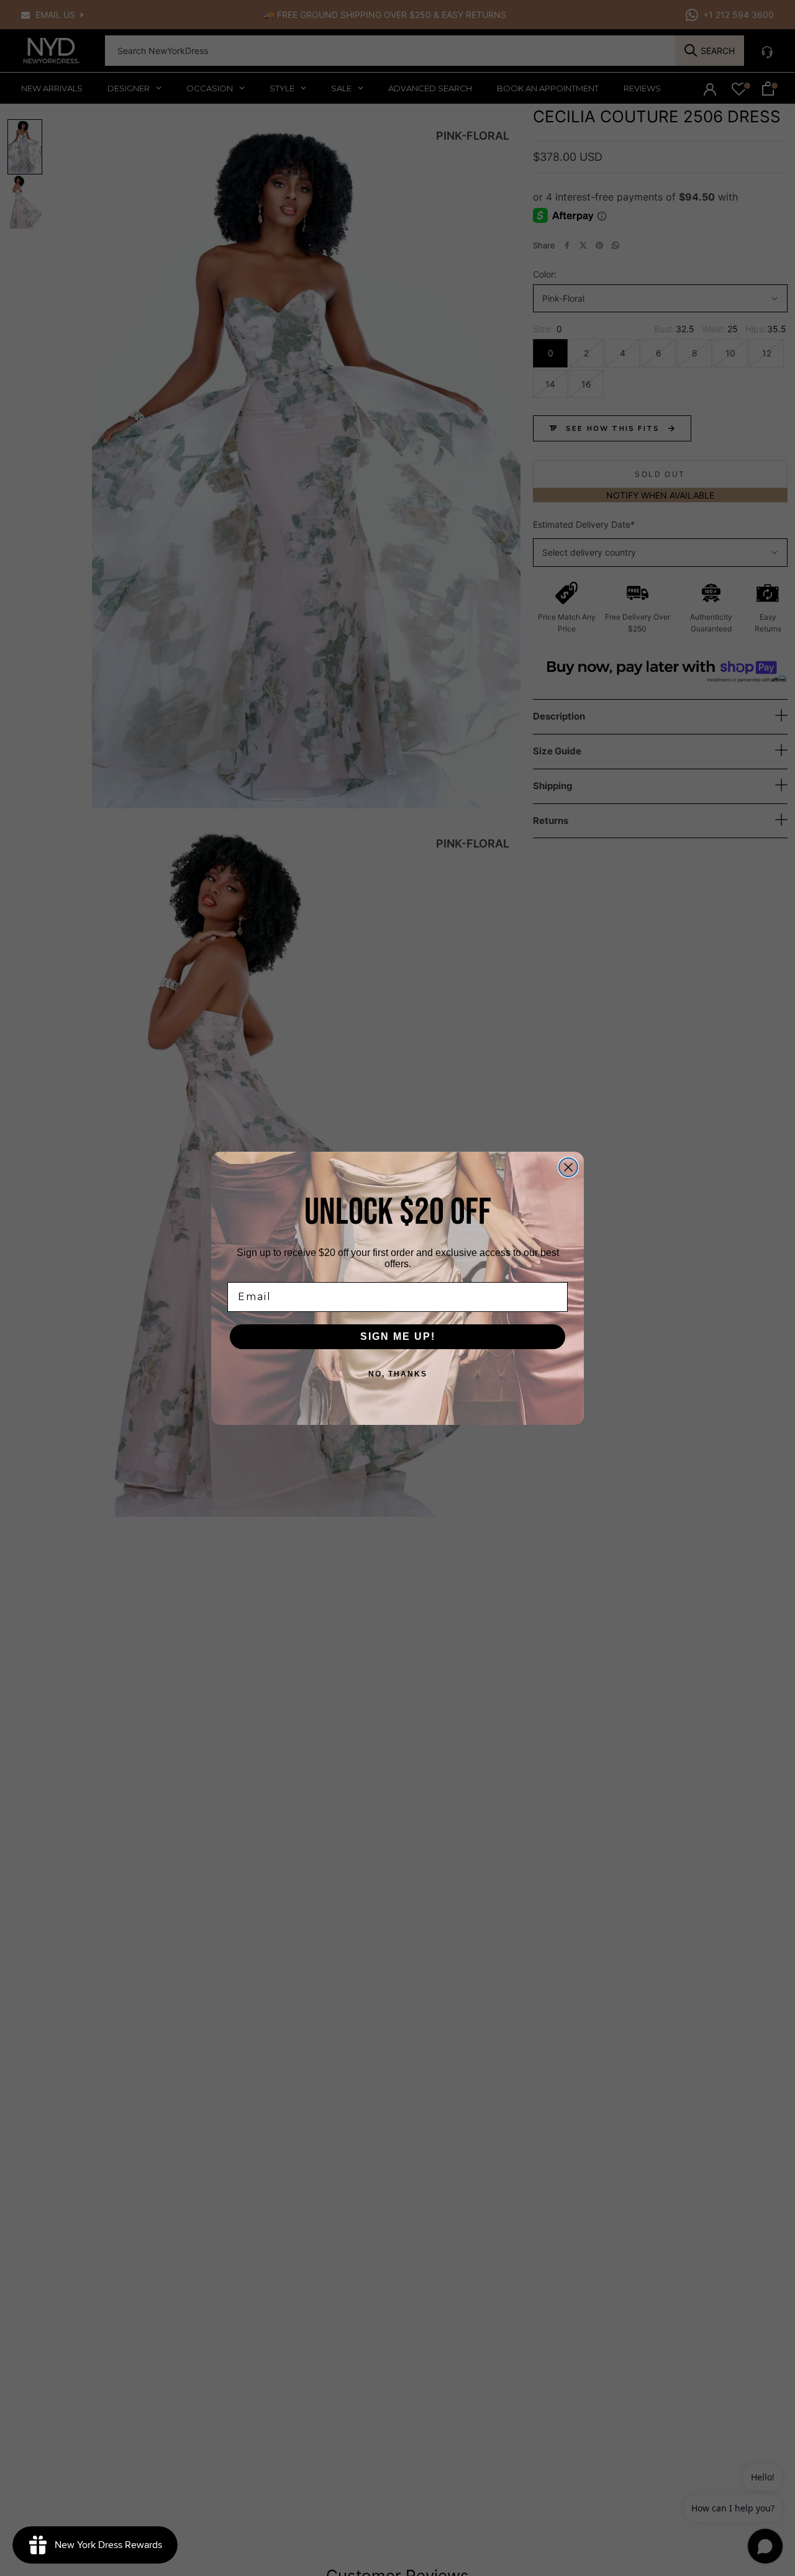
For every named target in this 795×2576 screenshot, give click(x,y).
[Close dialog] (568, 1167)
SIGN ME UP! (398, 1336)
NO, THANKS (398, 1374)
